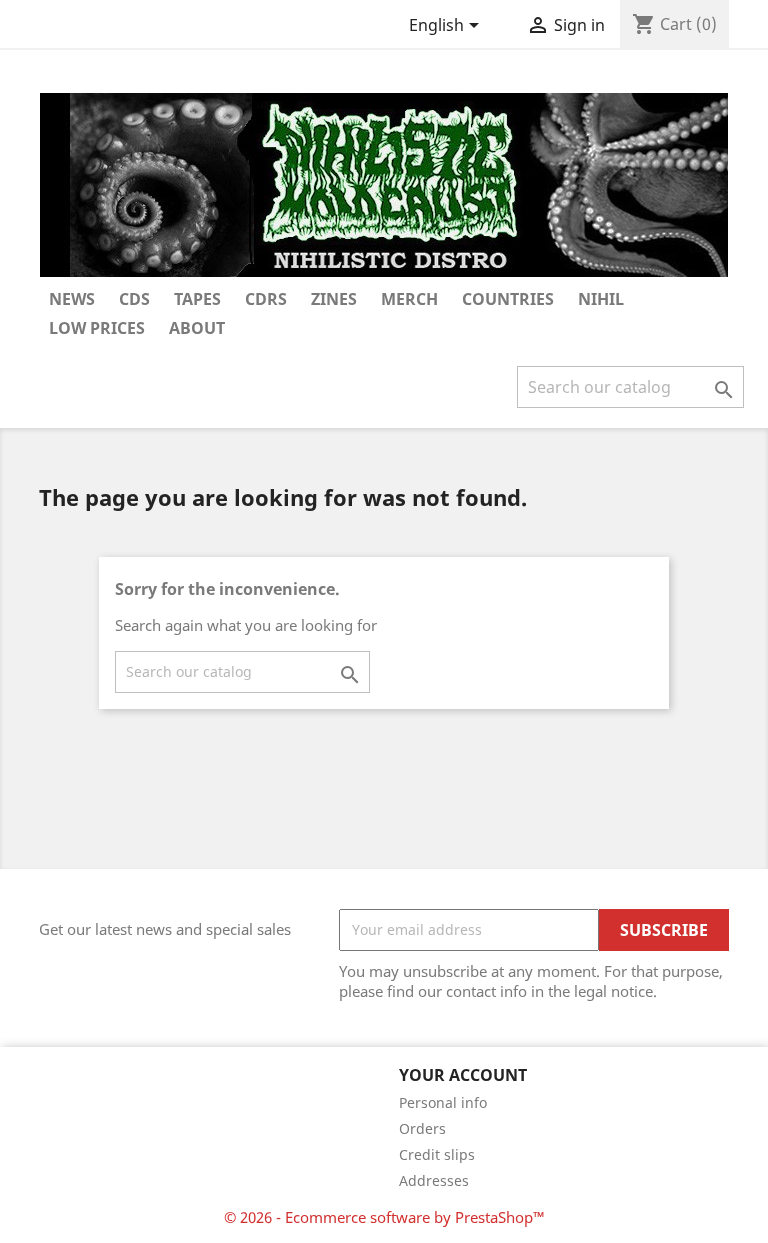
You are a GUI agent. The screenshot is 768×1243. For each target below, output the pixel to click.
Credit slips (437, 1154)
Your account (463, 1075)
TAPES (197, 299)
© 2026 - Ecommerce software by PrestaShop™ (384, 1217)
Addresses (434, 1180)
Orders (422, 1128)
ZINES (334, 299)
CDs (134, 299)
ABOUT (197, 328)
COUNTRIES (508, 299)
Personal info (443, 1102)
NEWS (72, 299)
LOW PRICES (97, 328)
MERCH (409, 299)
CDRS (266, 299)
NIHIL (601, 299)
